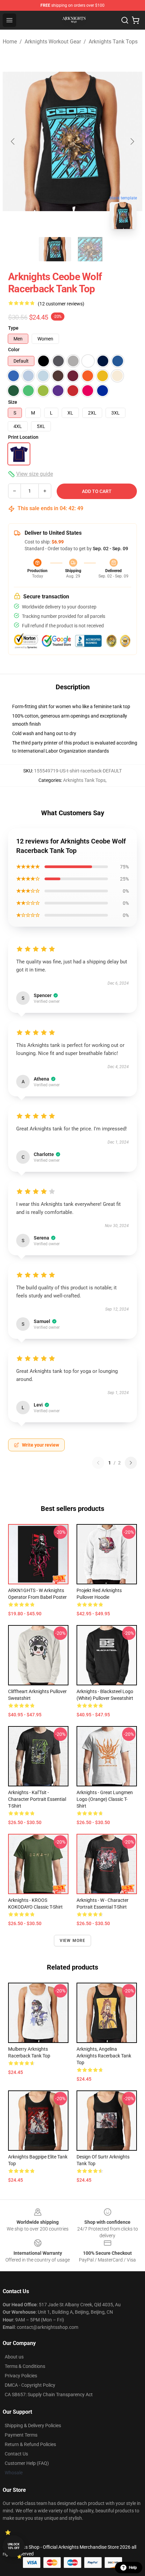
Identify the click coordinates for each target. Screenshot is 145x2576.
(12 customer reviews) (61, 304)
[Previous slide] (13, 141)
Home (10, 42)
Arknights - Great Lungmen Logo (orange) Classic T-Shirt (105, 1799)
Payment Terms (21, 2435)
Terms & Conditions (25, 2366)
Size (13, 402)
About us (14, 2357)
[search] (125, 20)
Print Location (23, 437)
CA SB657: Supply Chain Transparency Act (49, 2395)
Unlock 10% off (14, 2546)
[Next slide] (132, 141)
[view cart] (136, 20)
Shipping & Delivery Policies (33, 2425)
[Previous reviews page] (98, 1463)
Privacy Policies (21, 2376)
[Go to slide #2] (90, 249)
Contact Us (16, 2454)
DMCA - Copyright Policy (30, 2385)
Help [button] (133, 2568)
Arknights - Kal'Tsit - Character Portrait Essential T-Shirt (37, 1799)
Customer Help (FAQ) (27, 2463)
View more (73, 1941)
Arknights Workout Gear (53, 42)
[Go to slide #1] (55, 249)
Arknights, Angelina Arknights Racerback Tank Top (104, 2056)
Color (14, 350)
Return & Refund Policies (30, 2444)
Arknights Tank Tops (113, 42)
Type (13, 328)
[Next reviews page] (131, 1463)
